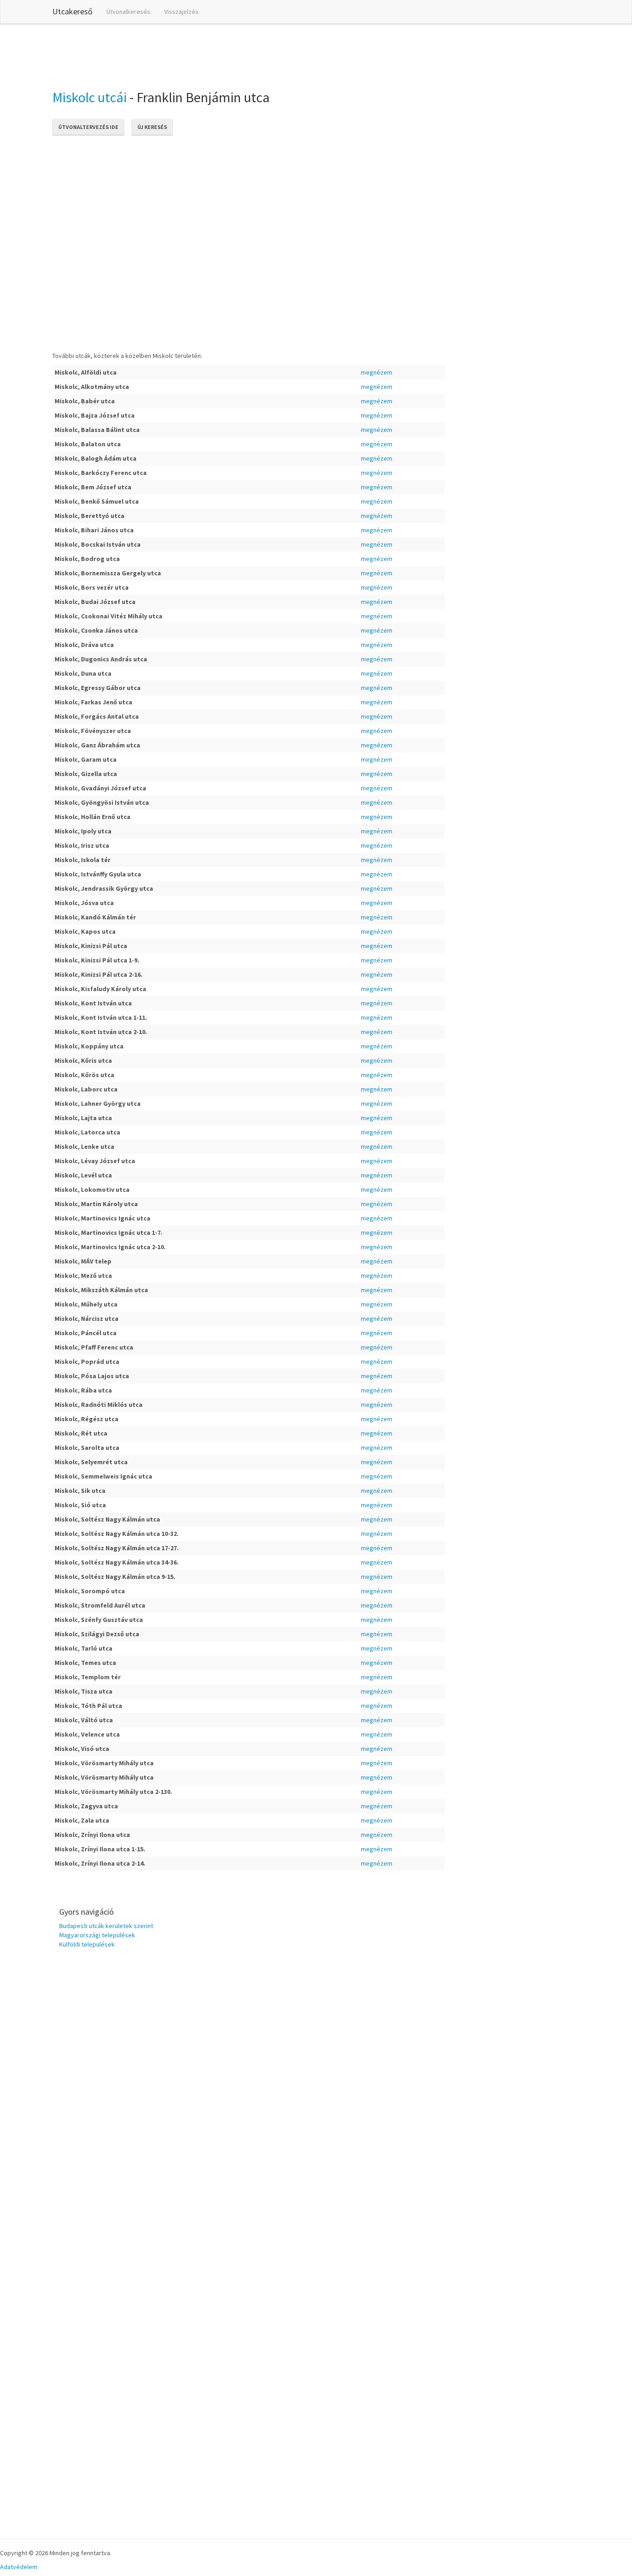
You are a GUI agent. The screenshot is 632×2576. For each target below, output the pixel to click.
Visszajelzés (181, 12)
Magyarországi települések (97, 1935)
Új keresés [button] (152, 127)
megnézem (377, 372)
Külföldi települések (87, 1944)
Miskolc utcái (90, 97)
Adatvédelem (19, 2567)
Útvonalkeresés (128, 12)
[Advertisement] (221, 55)
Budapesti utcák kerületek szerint (106, 1926)
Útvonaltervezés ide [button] (88, 127)
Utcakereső (72, 11)
